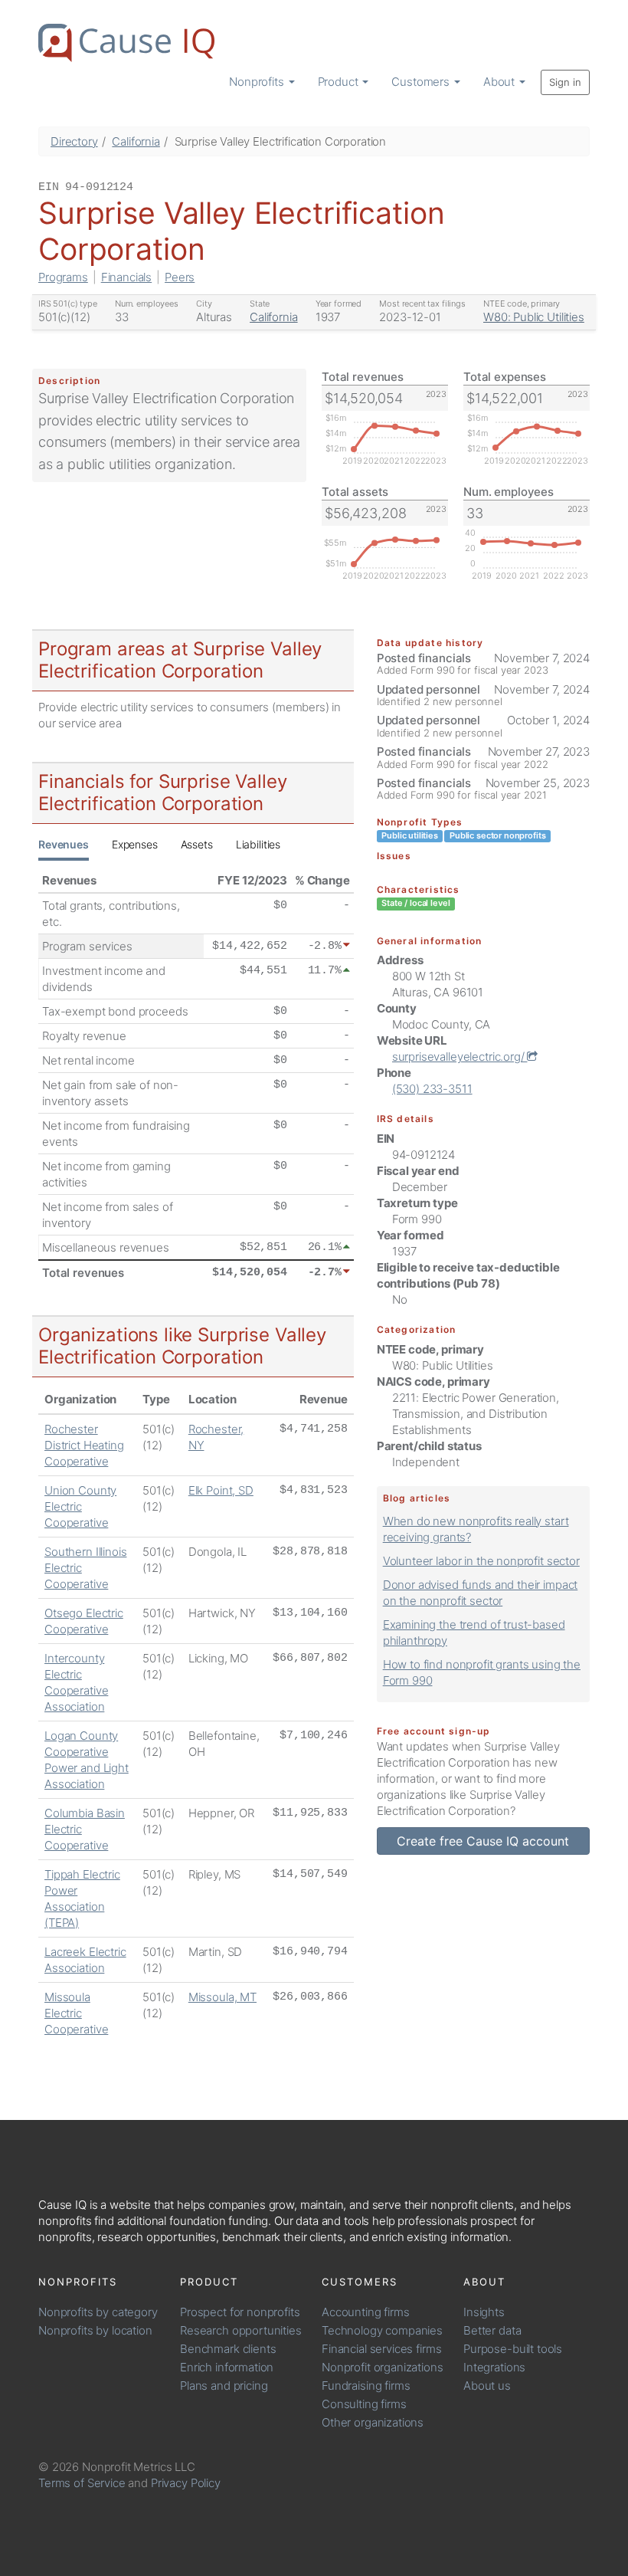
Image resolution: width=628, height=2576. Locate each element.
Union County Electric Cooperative (80, 1506)
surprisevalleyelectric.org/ (460, 1057)
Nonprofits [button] (258, 82)
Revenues (64, 844)
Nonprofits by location (95, 2330)
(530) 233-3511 (432, 1089)
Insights (484, 2312)
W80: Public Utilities (534, 317)
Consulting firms (364, 2404)
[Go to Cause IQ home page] (126, 43)
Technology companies (382, 2330)
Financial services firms (381, 2349)
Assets (197, 844)
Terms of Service (82, 2483)
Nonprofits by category (98, 2312)
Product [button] (340, 82)
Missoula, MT (222, 1997)
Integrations (494, 2367)
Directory (74, 141)
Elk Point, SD (221, 1490)
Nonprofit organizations (383, 2367)
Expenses (135, 844)
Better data (492, 2330)
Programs (63, 277)
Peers (180, 277)
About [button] (500, 82)
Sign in (565, 82)
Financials (127, 277)
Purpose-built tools (513, 2349)
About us (487, 2386)
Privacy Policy (186, 2483)
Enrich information (227, 2367)
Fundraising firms (366, 2386)
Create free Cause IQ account (483, 1841)
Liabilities (258, 844)
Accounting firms (366, 2312)
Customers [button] (422, 82)
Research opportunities (241, 2330)
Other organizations (373, 2422)
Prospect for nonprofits (240, 2312)
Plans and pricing (224, 2386)
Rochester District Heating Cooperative (84, 1445)
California (136, 141)
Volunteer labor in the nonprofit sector (481, 1561)
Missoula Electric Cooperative (76, 2013)
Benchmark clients (228, 2349)
